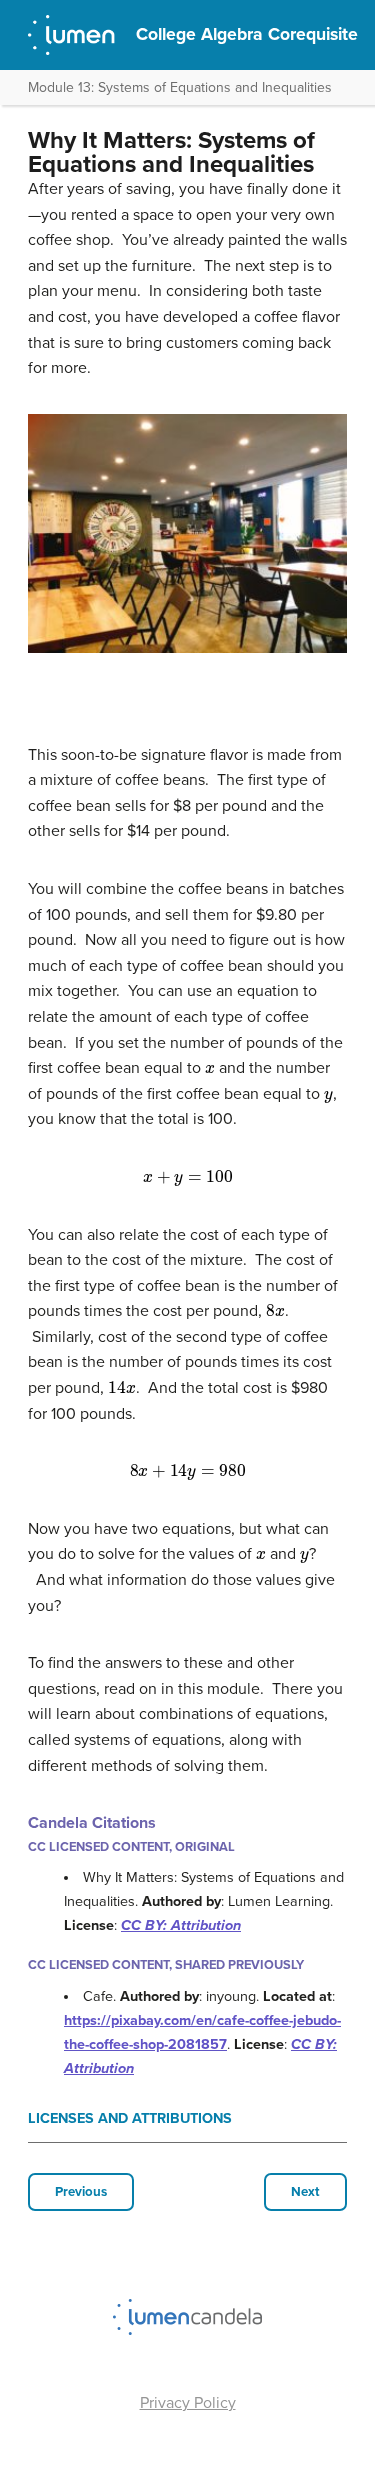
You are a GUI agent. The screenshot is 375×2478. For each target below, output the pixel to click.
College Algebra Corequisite (247, 34)
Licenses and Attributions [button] (130, 2118)
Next (305, 2192)
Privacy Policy (188, 2403)
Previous (81, 2192)
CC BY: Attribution (181, 1925)
